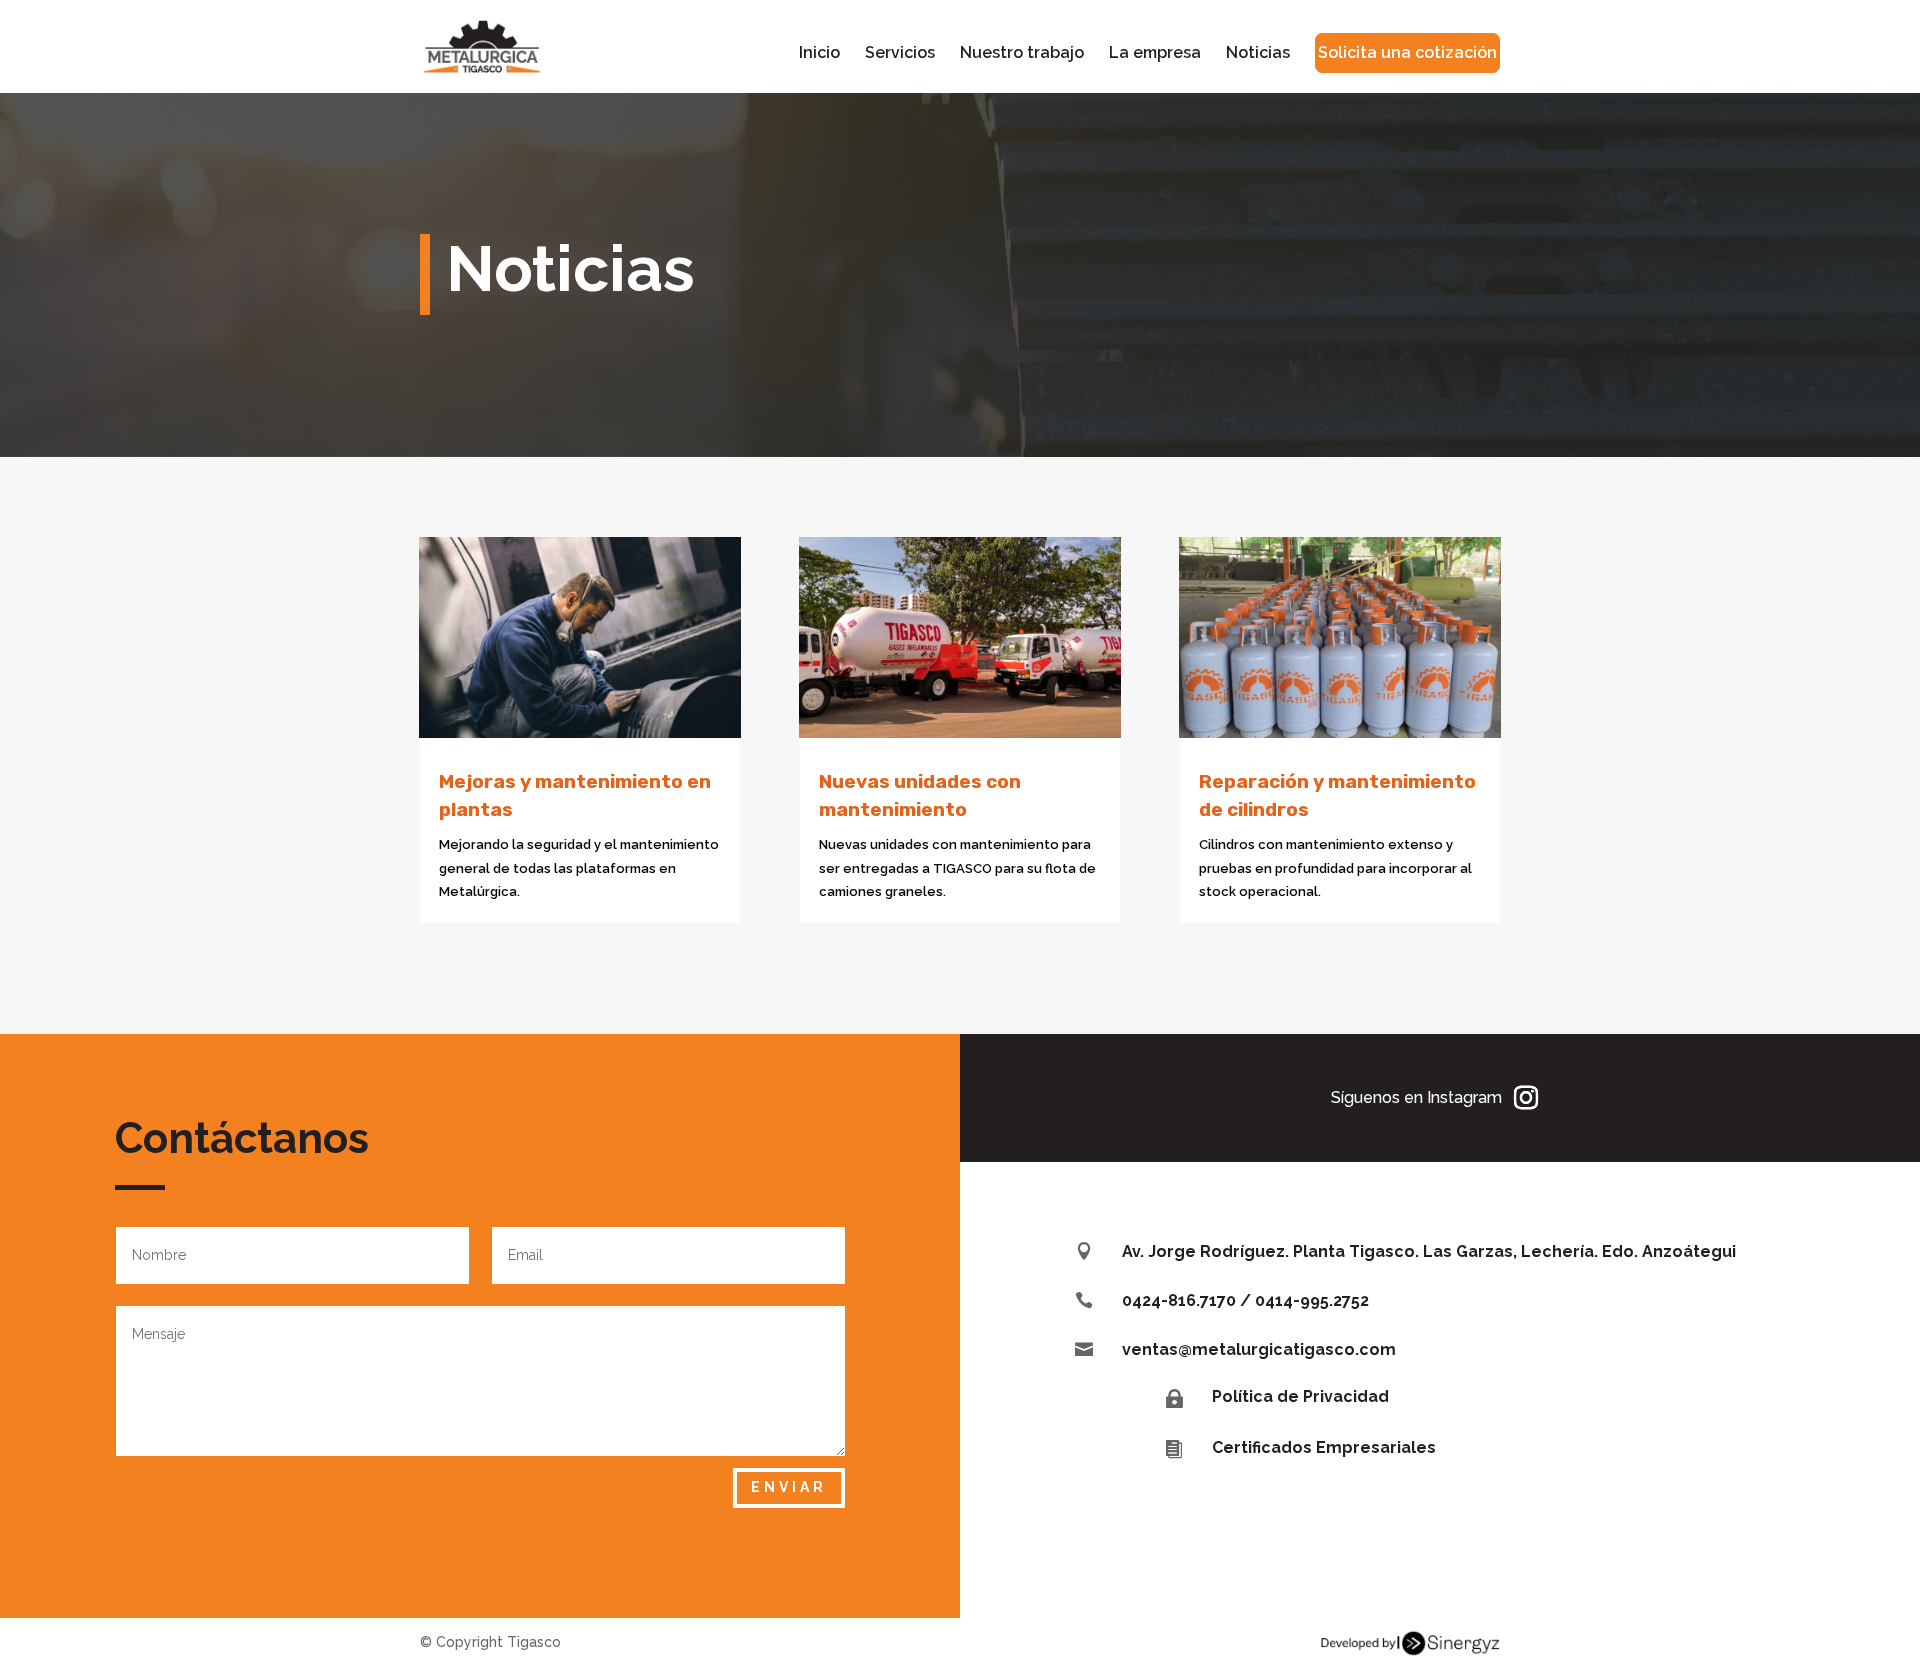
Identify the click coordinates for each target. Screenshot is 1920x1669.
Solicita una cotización (1407, 52)
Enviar (789, 1487)
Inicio (819, 54)
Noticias (1258, 54)
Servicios (900, 54)
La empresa (1155, 54)
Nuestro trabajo (1022, 54)
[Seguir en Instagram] (1526, 1098)
